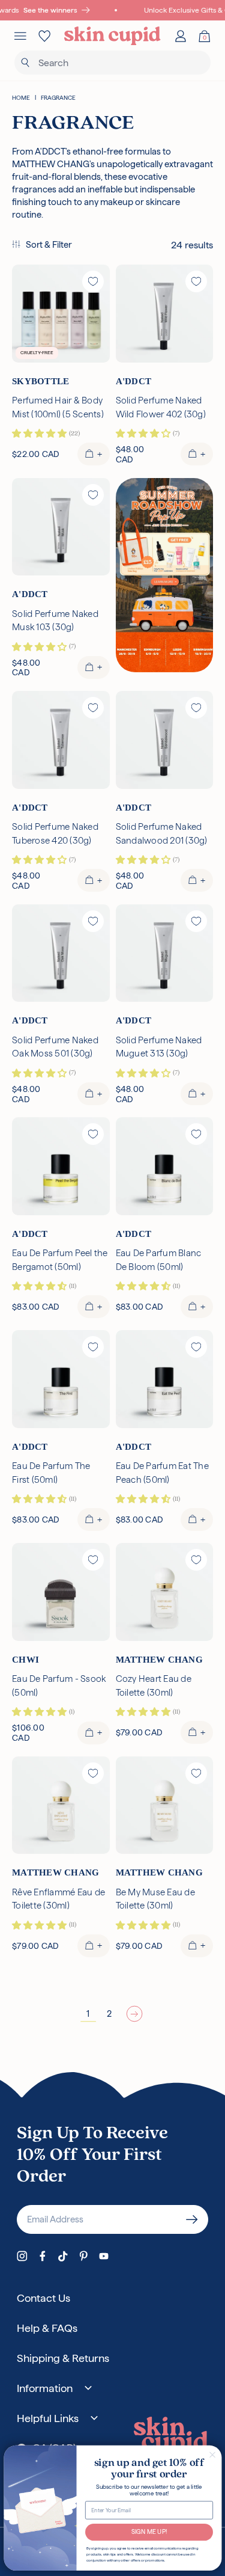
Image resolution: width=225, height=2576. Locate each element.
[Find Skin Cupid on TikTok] (63, 2256)
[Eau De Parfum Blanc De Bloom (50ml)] (165, 1166)
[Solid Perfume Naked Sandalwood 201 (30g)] (165, 740)
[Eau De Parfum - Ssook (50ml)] (61, 1592)
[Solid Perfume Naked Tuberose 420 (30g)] (61, 740)
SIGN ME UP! (148, 2532)
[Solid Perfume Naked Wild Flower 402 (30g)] (165, 314)
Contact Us (43, 2298)
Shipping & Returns (63, 2358)
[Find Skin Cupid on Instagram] (22, 2256)
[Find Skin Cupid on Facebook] (43, 2256)
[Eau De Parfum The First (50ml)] (61, 1379)
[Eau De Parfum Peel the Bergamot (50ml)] (61, 1166)
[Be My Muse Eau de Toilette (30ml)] (165, 1805)
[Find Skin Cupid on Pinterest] (83, 2256)
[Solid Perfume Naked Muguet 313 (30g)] (165, 953)
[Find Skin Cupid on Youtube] (104, 2256)
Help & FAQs (47, 2328)
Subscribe (192, 2219)
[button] (42, 245)
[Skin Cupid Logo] (112, 36)
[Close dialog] (212, 2455)
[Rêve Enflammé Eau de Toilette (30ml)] (61, 1805)
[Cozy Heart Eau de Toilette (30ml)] (165, 1592)
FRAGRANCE (58, 98)
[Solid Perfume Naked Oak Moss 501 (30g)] (61, 953)
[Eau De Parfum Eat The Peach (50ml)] (165, 1379)
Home (21, 98)
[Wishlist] (44, 36)
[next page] (134, 2014)
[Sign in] (181, 36)
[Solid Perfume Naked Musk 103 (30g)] (61, 527)
